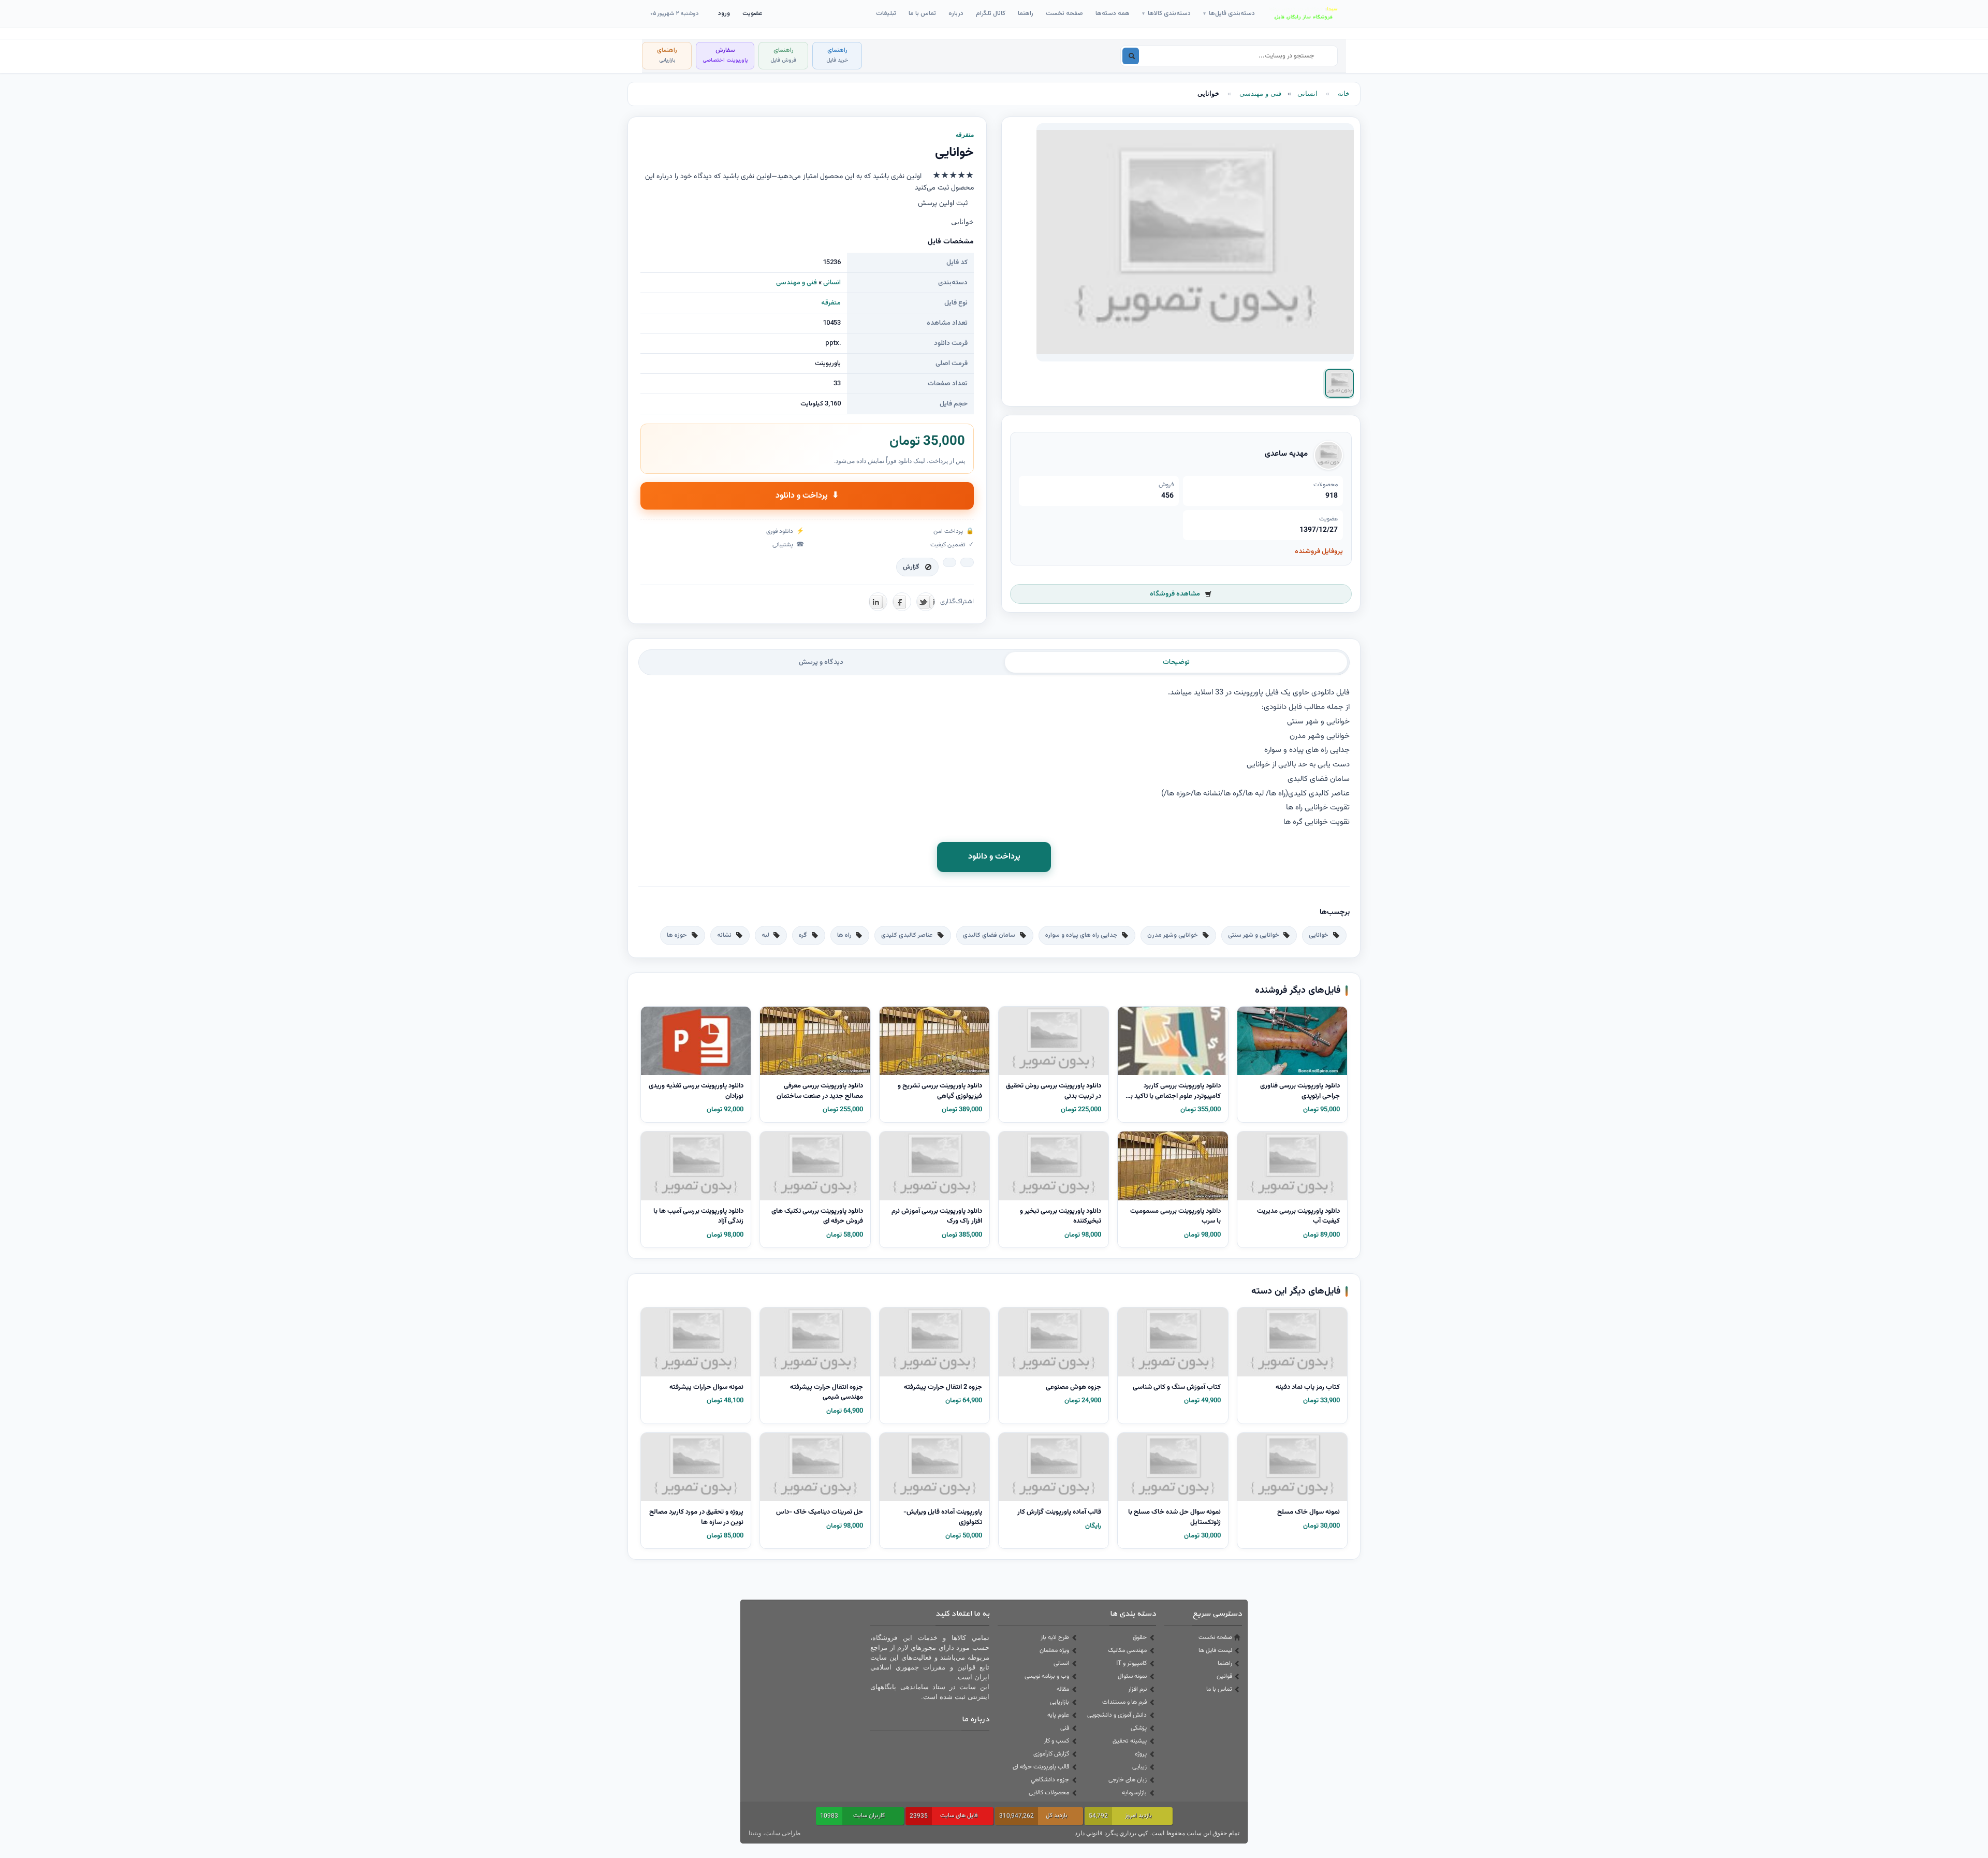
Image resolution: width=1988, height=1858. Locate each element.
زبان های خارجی (1128, 1780)
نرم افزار (1137, 1689)
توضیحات (1176, 662)
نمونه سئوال (1132, 1676)
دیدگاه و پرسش (821, 662)
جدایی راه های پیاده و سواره (1081, 935)
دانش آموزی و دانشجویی (1117, 1715)
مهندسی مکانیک (1127, 1650)
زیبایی (1139, 1767)
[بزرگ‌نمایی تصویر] (1195, 242)
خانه (1344, 93)
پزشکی (1139, 1728)
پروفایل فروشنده (1319, 551)
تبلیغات (886, 13)
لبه (765, 935)
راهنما (1026, 13)
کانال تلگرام (991, 13)
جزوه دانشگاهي (1050, 1780)
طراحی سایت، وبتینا (775, 1833)
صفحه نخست (1064, 13)
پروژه (1141, 1754)
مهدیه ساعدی (1286, 454)
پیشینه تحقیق (1130, 1741)
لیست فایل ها (1215, 1650)
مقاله (1063, 1689)
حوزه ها (677, 935)
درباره (956, 13)
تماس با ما (922, 13)
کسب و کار (1056, 1741)
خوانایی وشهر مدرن (1173, 935)
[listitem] (1339, 383)
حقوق (1140, 1637)
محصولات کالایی (1049, 1793)
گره (803, 935)
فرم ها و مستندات (1124, 1702)
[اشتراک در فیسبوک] (902, 602)
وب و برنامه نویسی (1047, 1676)
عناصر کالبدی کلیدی (907, 935)
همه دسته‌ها (1113, 13)
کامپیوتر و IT (1131, 1663)
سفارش (725, 55)
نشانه (724, 935)
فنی (1065, 1728)
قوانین (1224, 1676)
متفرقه (831, 303)
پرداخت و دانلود (807, 496)
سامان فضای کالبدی (989, 935)
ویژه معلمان (1054, 1650)
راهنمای (837, 55)
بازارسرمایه (1134, 1793)
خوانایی (1319, 935)
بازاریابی (1059, 1702)
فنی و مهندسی (1260, 93)
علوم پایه (1058, 1715)
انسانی (1307, 93)
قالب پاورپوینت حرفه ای (1041, 1767)
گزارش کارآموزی (1051, 1754)
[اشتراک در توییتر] (926, 602)
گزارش (911, 567)
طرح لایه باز (1055, 1637)
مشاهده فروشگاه (1175, 594)
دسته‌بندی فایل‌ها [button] (1229, 13)
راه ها (844, 935)
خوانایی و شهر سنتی (1254, 935)
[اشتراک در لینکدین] (878, 602)
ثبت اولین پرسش (943, 204)
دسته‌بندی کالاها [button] (1166, 13)
